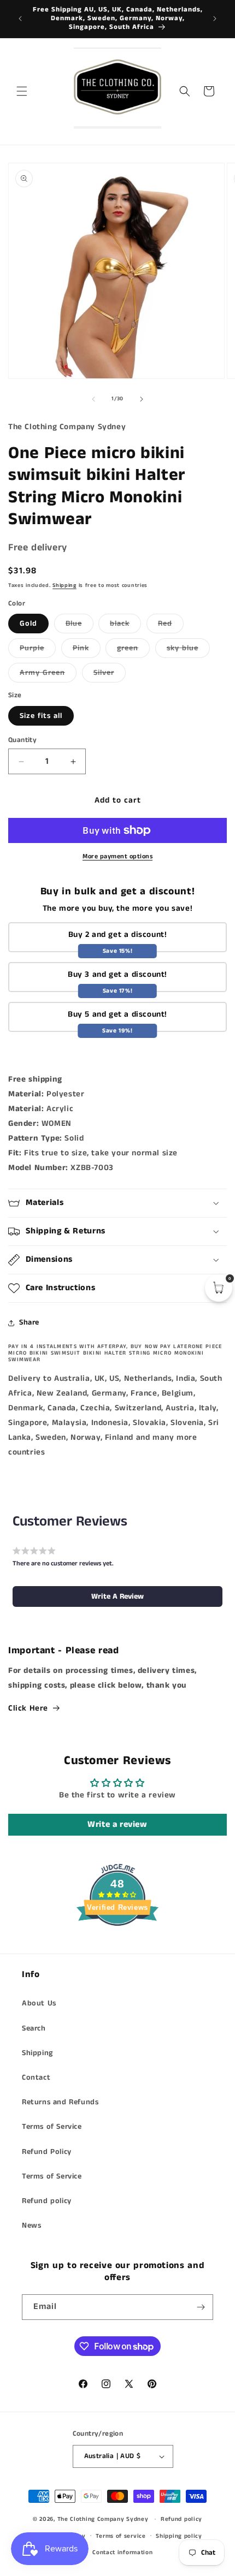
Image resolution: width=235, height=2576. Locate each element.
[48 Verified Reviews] (117, 1946)
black (125, 625)
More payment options (117, 856)
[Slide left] (93, 399)
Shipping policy (179, 2536)
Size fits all (41, 716)
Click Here (28, 1708)
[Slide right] (142, 399)
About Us (39, 2003)
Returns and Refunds (60, 2102)
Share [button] (29, 1322)
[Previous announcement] (20, 19)
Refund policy (47, 2201)
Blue (80, 625)
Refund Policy (47, 2152)
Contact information (122, 2553)
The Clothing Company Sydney (103, 2519)
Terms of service (121, 2536)
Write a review (117, 1824)
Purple (38, 650)
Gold (28, 624)
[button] (22, 91)
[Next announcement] (215, 19)
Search (34, 2028)
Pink (87, 650)
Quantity (22, 740)
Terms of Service (52, 2127)
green (133, 650)
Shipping (64, 585)
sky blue (188, 650)
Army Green (48, 675)
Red (171, 625)
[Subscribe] (201, 2307)
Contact (36, 2078)
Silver (110, 675)
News (31, 2225)
